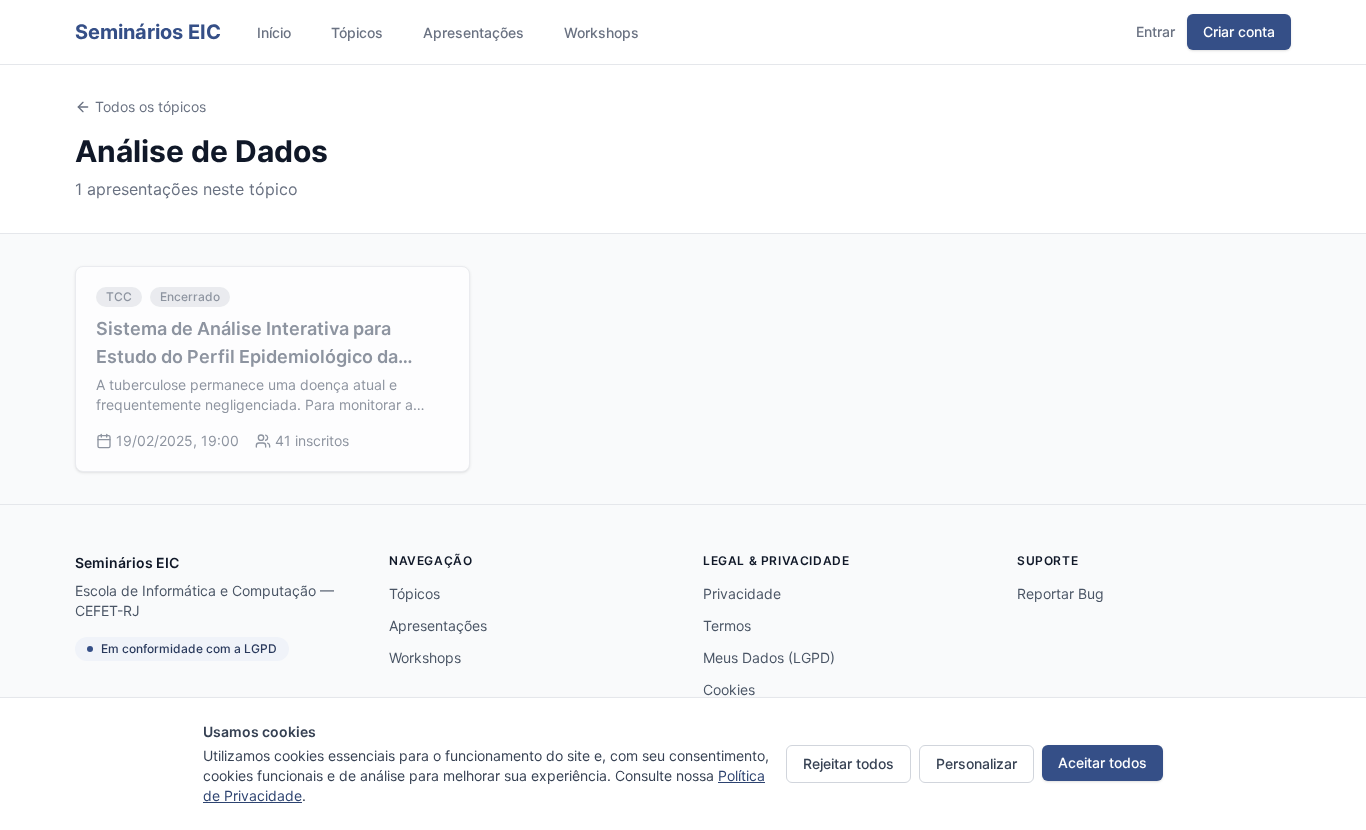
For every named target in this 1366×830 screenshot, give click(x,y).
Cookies (729, 689)
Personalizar (976, 763)
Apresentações (473, 32)
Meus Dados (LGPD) (769, 657)
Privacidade (742, 593)
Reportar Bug (1060, 593)
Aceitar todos (1102, 762)
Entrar (1155, 31)
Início (274, 32)
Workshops (601, 32)
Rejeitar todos (848, 763)
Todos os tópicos (150, 106)
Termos (727, 625)
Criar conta (1239, 31)
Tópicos (357, 32)
